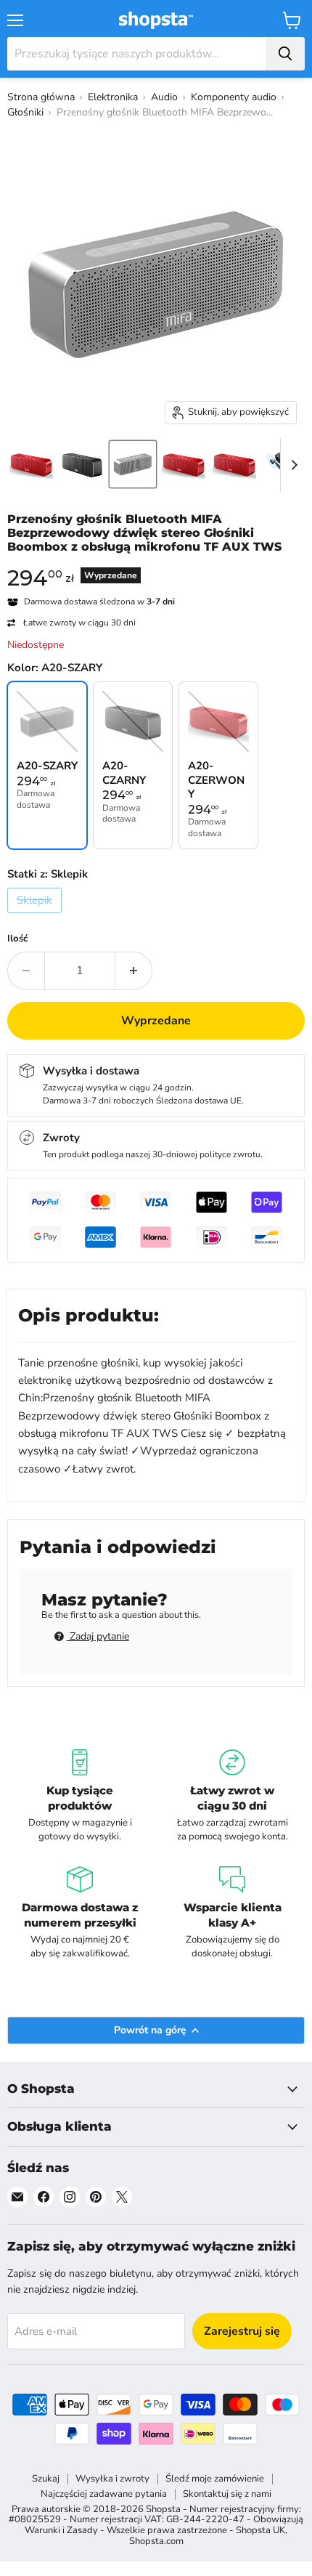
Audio (164, 97)
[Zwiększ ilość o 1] (134, 971)
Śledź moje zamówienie (215, 2479)
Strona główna (41, 97)
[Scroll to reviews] (156, 564)
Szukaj (46, 2479)
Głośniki (25, 112)
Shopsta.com (156, 2541)
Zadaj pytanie (98, 1636)
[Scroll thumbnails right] (292, 465)
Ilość (17, 939)
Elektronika (113, 97)
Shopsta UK (260, 2530)
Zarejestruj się (242, 2331)
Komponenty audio (234, 97)
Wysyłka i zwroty (112, 2479)
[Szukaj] (285, 54)
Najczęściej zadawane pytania (104, 2494)
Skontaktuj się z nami (227, 2494)
